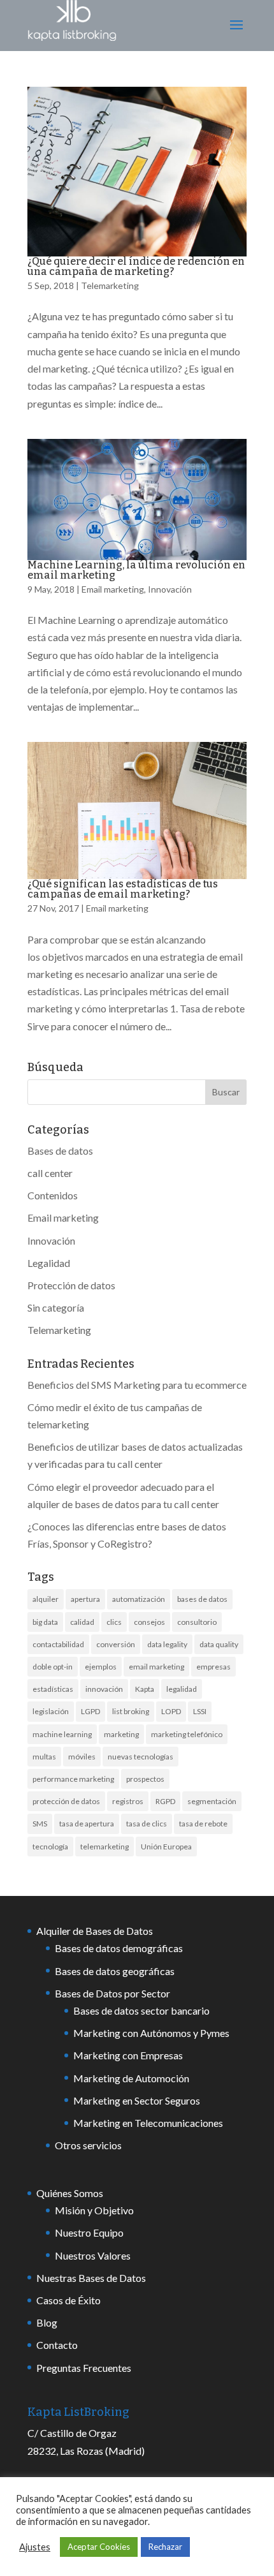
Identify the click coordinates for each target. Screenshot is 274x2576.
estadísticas (53, 1689)
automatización (139, 1599)
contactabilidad (58, 1644)
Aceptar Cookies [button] (99, 2547)
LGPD (90, 1711)
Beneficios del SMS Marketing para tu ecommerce (137, 1385)
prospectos (145, 1779)
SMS (40, 1824)
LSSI (200, 1711)
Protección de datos (71, 1285)
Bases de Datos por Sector (112, 1993)
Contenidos (53, 1195)
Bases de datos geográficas (115, 1971)
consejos (149, 1622)
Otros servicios (88, 2145)
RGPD (165, 1801)
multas (44, 1757)
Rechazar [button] (165, 2547)
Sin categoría (56, 1307)
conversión (116, 1644)
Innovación (170, 589)
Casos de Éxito (68, 2300)
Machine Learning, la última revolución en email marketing (136, 570)
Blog (47, 2322)
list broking (131, 1711)
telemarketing (105, 1847)
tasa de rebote (203, 1824)
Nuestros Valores (93, 2255)
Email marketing (113, 589)
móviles (82, 1757)
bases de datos (202, 1599)
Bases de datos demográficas (119, 1948)
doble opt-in (53, 1667)
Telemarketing (110, 285)
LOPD (171, 1711)
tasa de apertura (87, 1824)
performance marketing (73, 1779)
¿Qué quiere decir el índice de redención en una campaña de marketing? (136, 266)
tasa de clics (147, 1824)
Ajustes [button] (35, 2547)
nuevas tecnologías (141, 1757)
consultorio (197, 1622)
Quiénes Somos (70, 2193)
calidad (82, 1622)
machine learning (62, 1734)
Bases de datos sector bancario (141, 2010)
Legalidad (49, 1263)
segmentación (212, 1801)
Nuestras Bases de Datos (91, 2278)
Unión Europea (166, 1847)
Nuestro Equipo (89, 2232)
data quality (219, 1644)
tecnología (50, 1847)
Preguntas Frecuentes (84, 2368)
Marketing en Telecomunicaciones (148, 2123)
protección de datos (66, 1801)
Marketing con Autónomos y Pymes (151, 2033)
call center (50, 1173)
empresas (213, 1667)
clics (114, 1622)
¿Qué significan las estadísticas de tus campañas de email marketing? (123, 889)
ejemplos (101, 1667)
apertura (85, 1599)
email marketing (156, 1667)
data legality (167, 1644)
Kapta (145, 1689)
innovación (104, 1689)
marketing (121, 1734)
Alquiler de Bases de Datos (95, 1931)
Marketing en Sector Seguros (137, 2100)
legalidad (182, 1689)
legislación (51, 1711)
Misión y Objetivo (94, 2210)
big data (45, 1622)
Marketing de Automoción (131, 2078)
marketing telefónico (187, 1734)
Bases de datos (60, 1151)
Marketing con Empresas (128, 2055)
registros (128, 1801)
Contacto (57, 2345)
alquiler (46, 1599)
